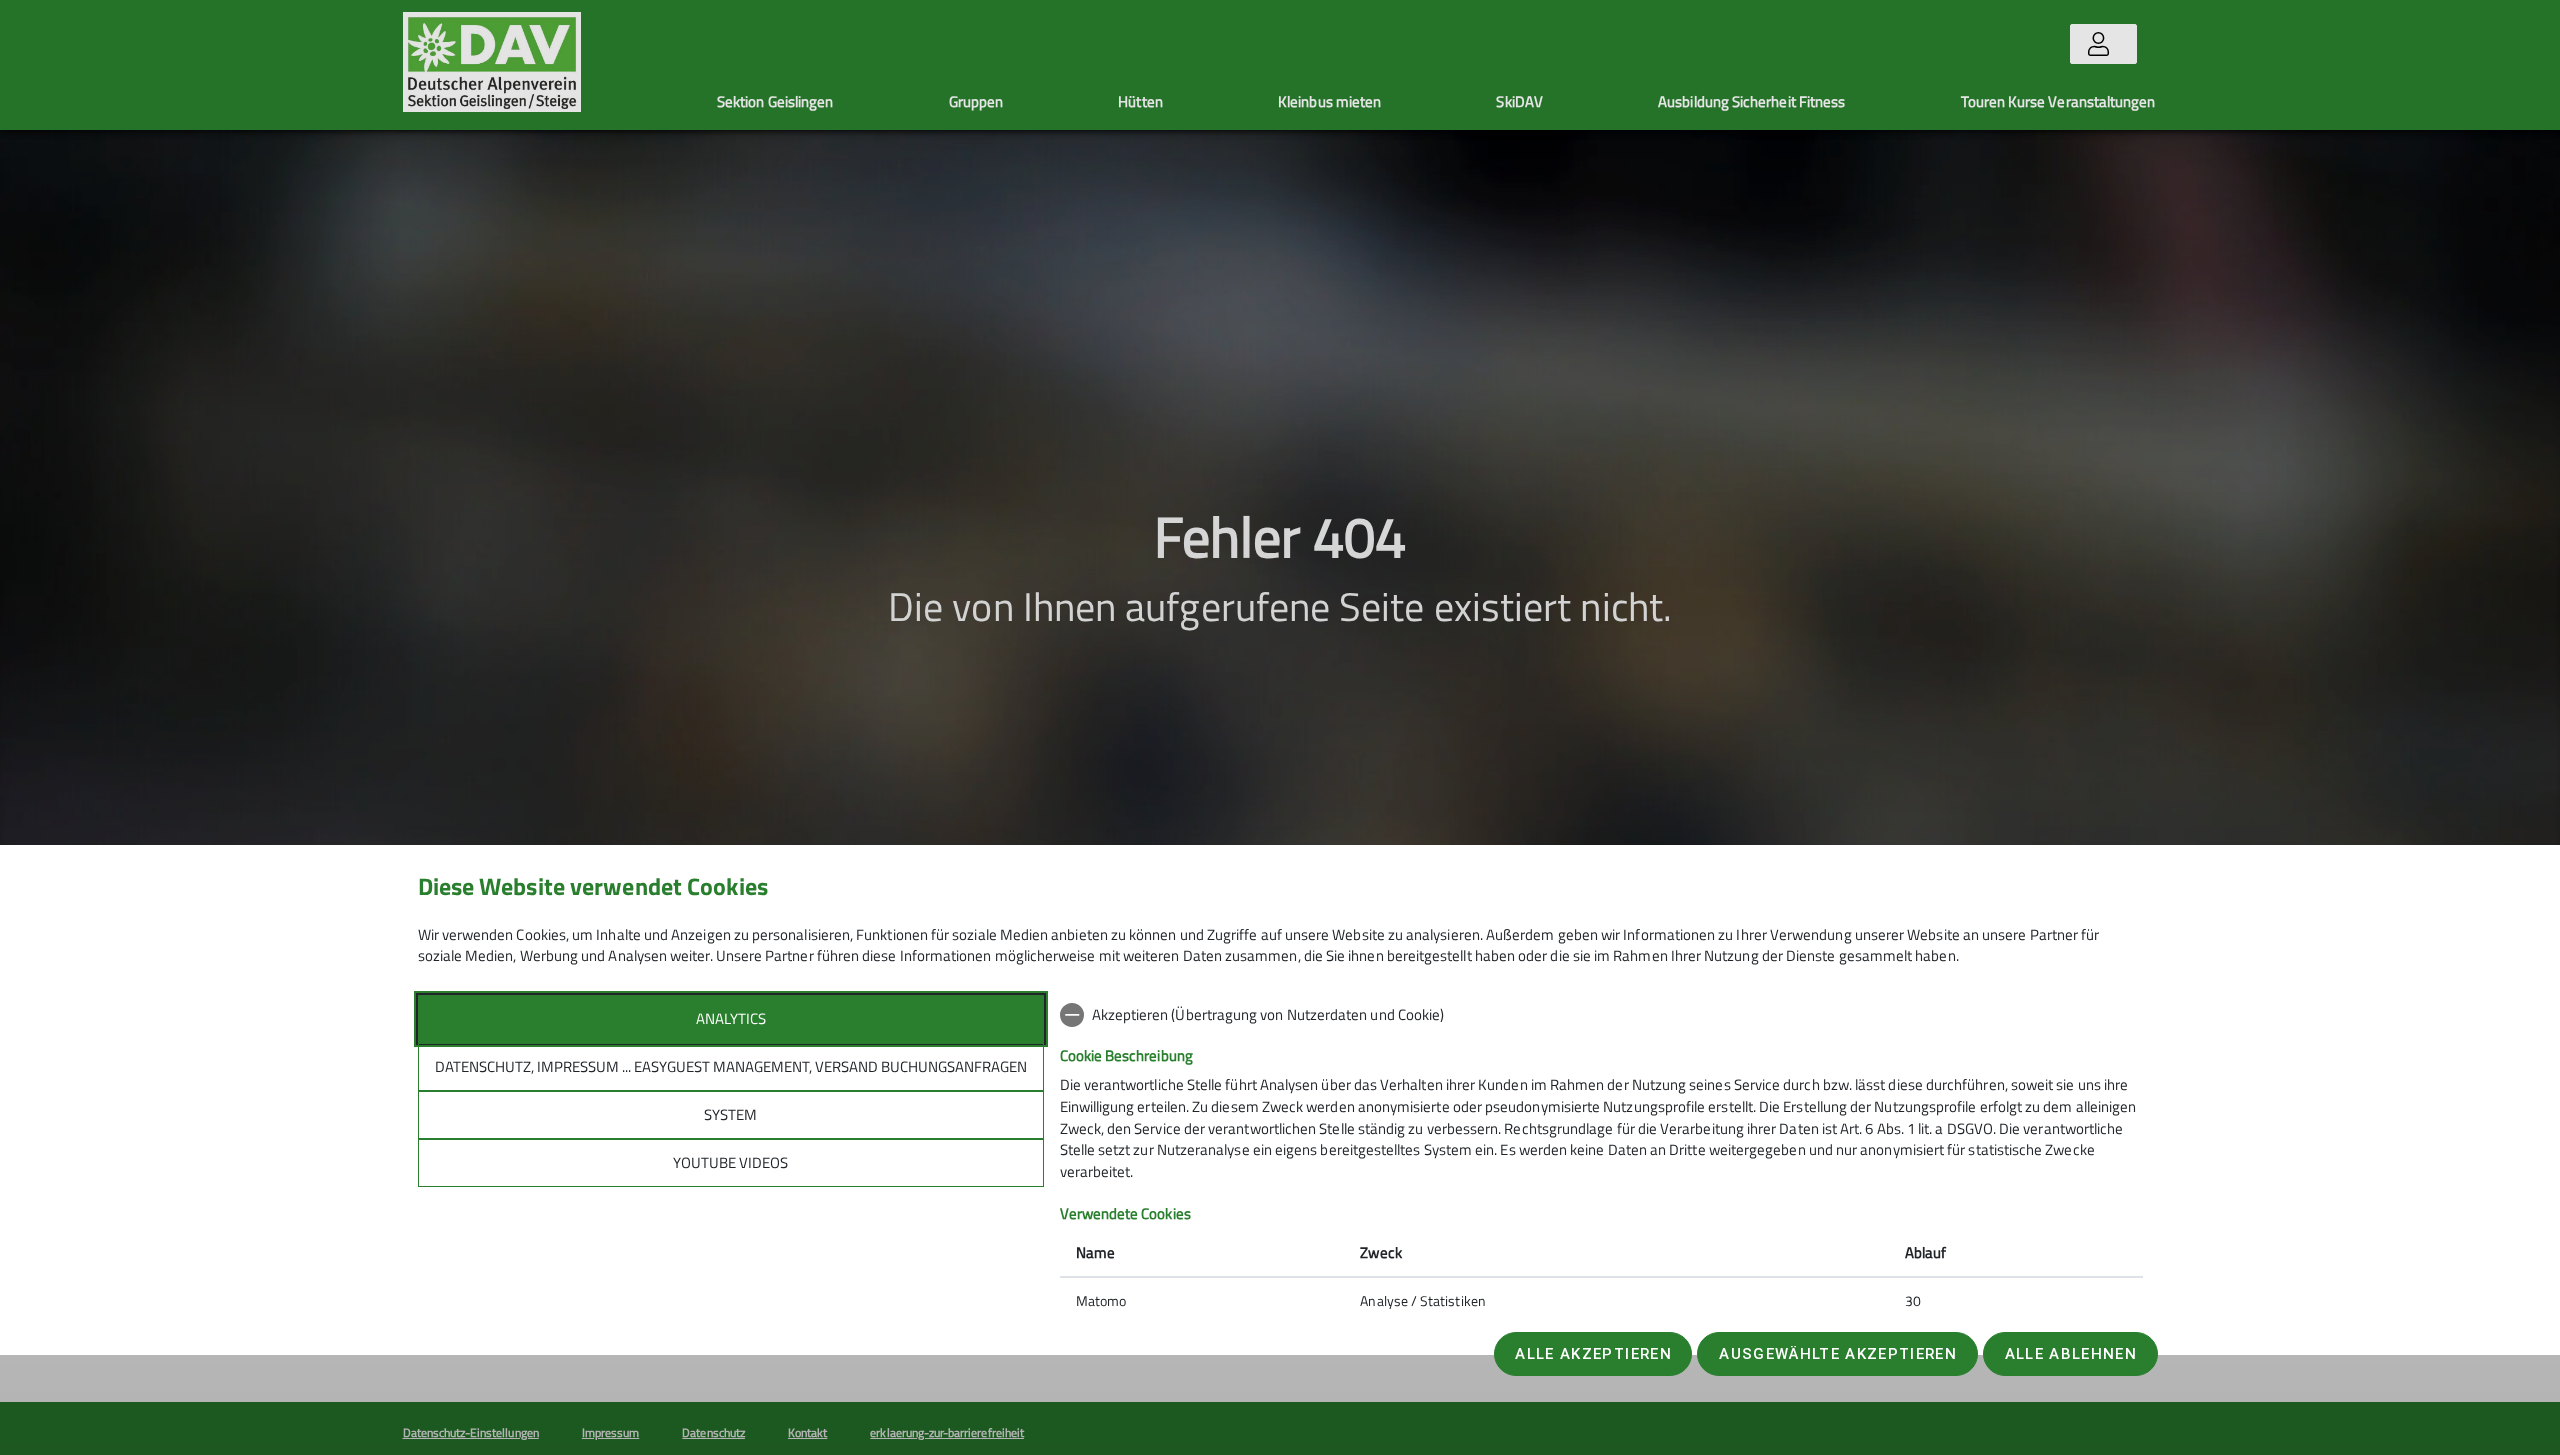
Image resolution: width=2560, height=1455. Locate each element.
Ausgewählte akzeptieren (1838, 1354)
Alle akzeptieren (1593, 1354)
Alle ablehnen (2071, 1354)
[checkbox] (1601, 1015)
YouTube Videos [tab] (730, 1162)
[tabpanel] (1601, 1160)
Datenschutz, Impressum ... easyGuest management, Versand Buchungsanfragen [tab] (731, 1066)
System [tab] (730, 1114)
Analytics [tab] (731, 1018)
